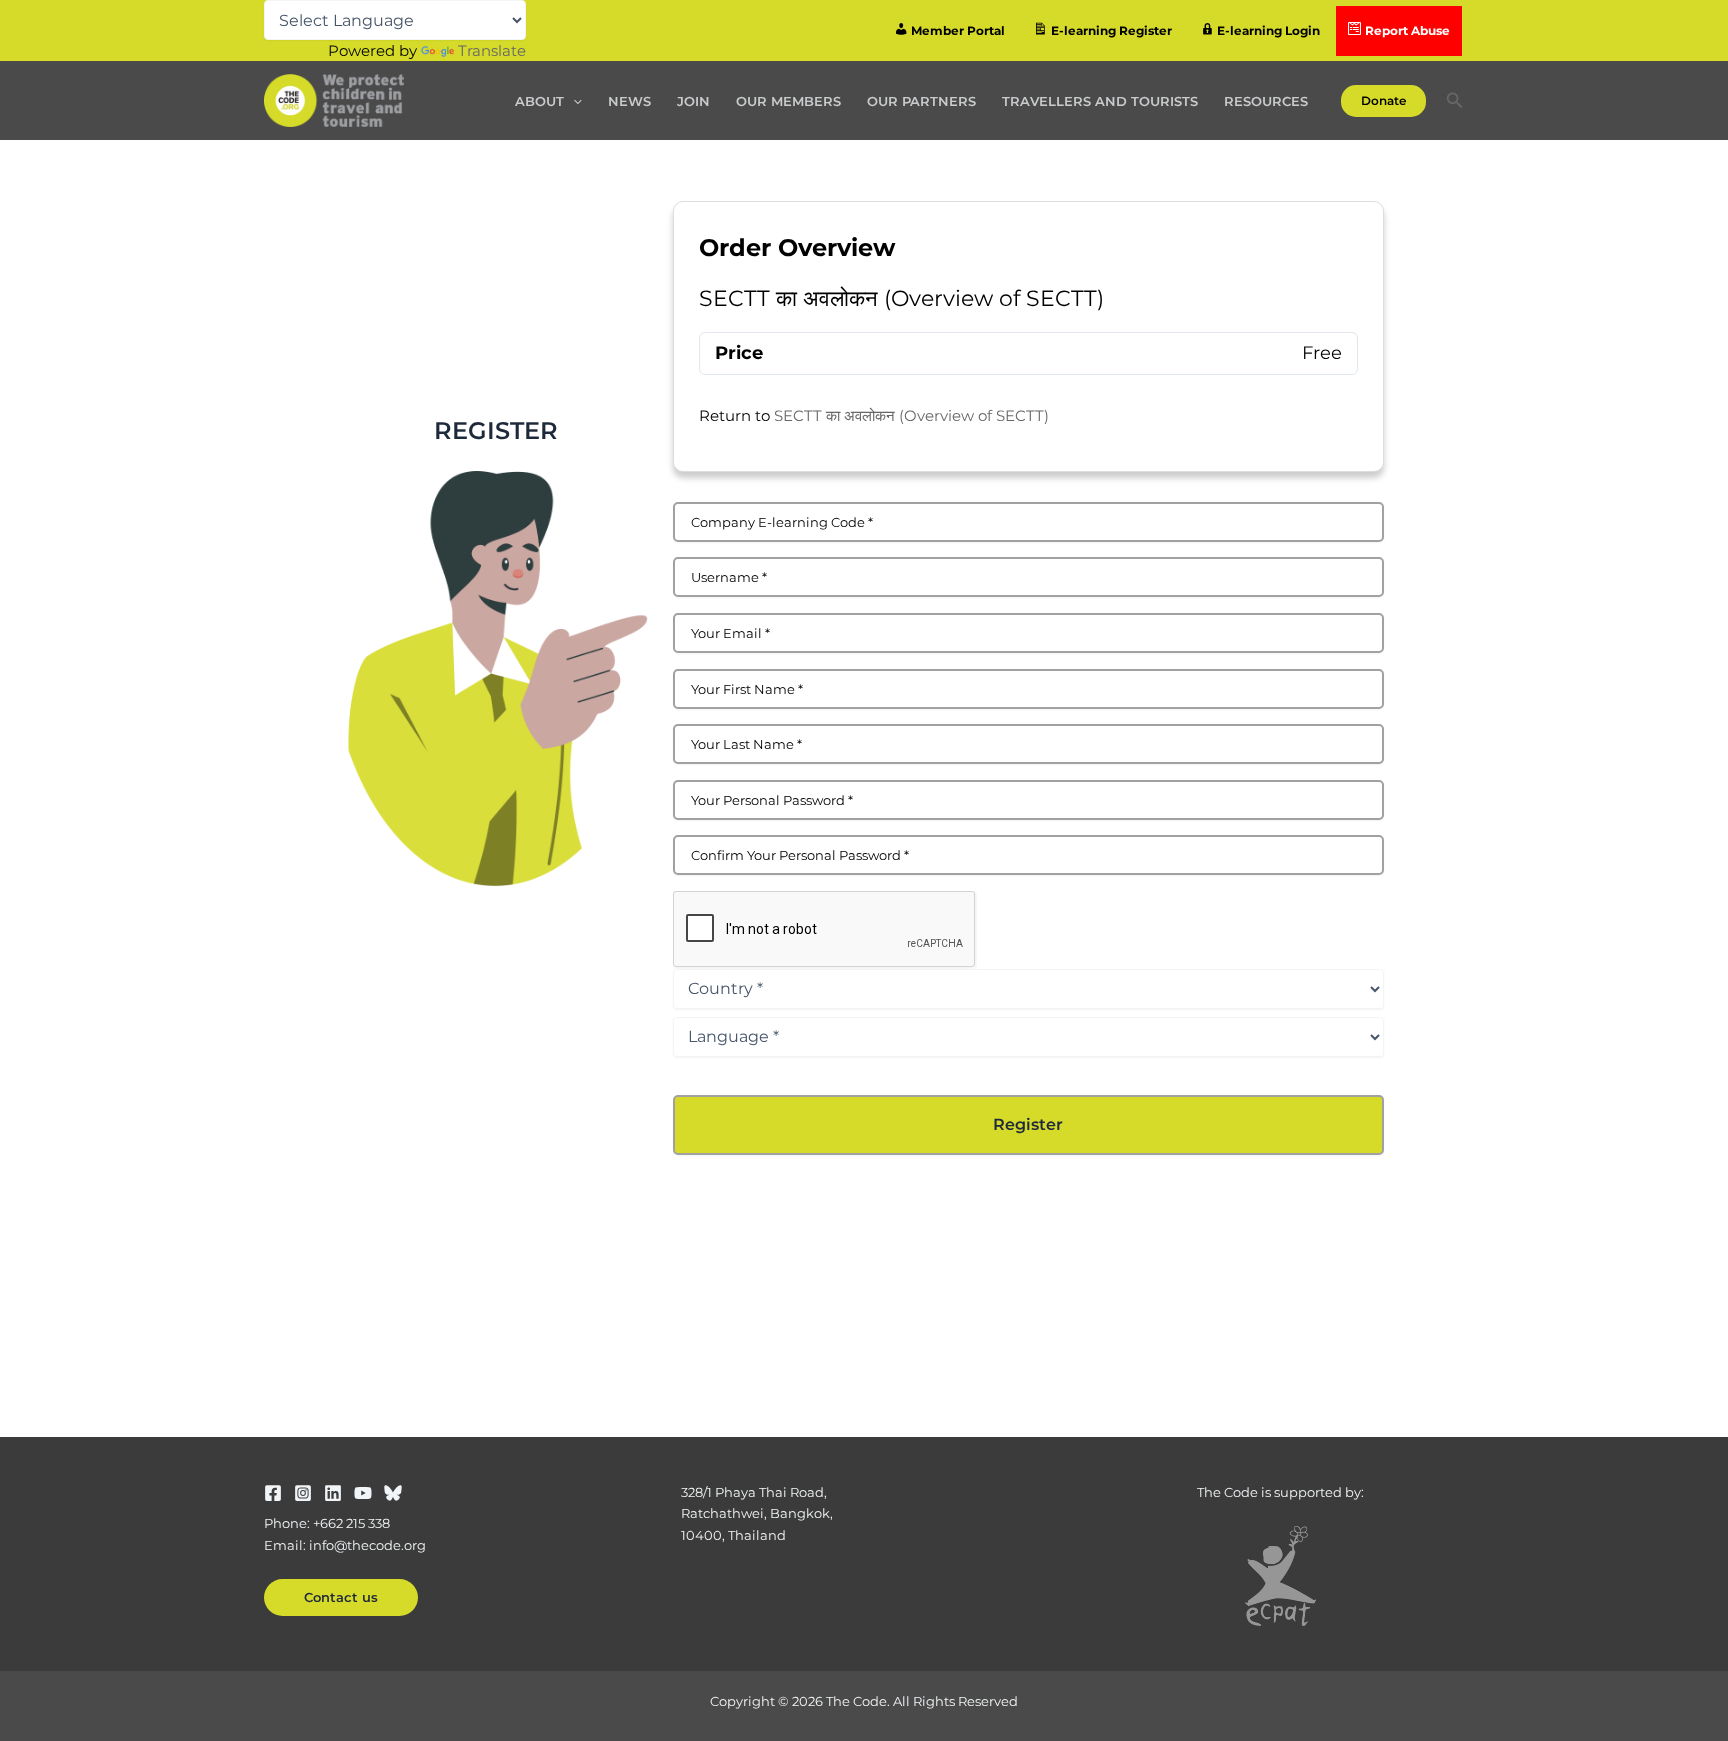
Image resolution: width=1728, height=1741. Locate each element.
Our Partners (921, 101)
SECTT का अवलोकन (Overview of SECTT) (911, 415)
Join (693, 101)
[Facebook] (273, 1493)
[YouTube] (363, 1493)
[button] (573, 101)
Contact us (341, 1597)
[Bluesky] (393, 1493)
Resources (1266, 101)
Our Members (788, 101)
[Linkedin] (333, 1493)
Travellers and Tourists (1100, 101)
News (629, 101)
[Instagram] (303, 1493)
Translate (492, 50)
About (539, 101)
